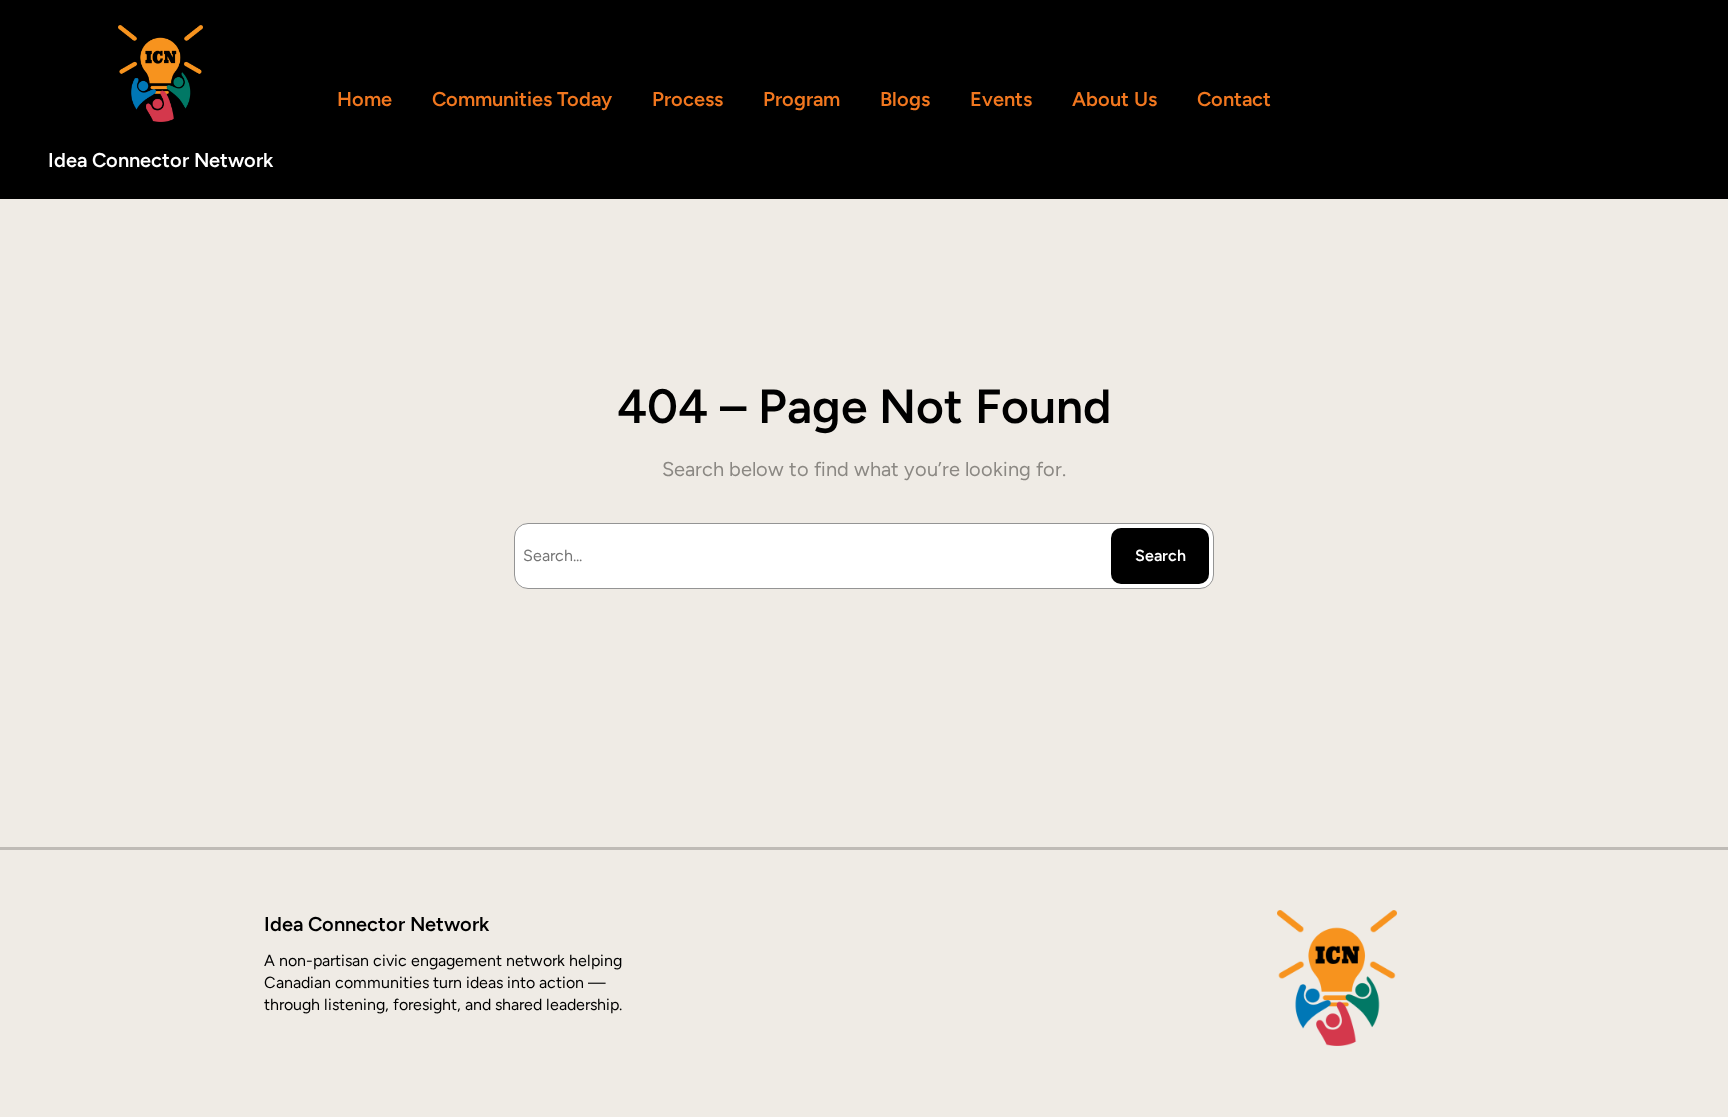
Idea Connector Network (160, 160)
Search (1160, 555)
